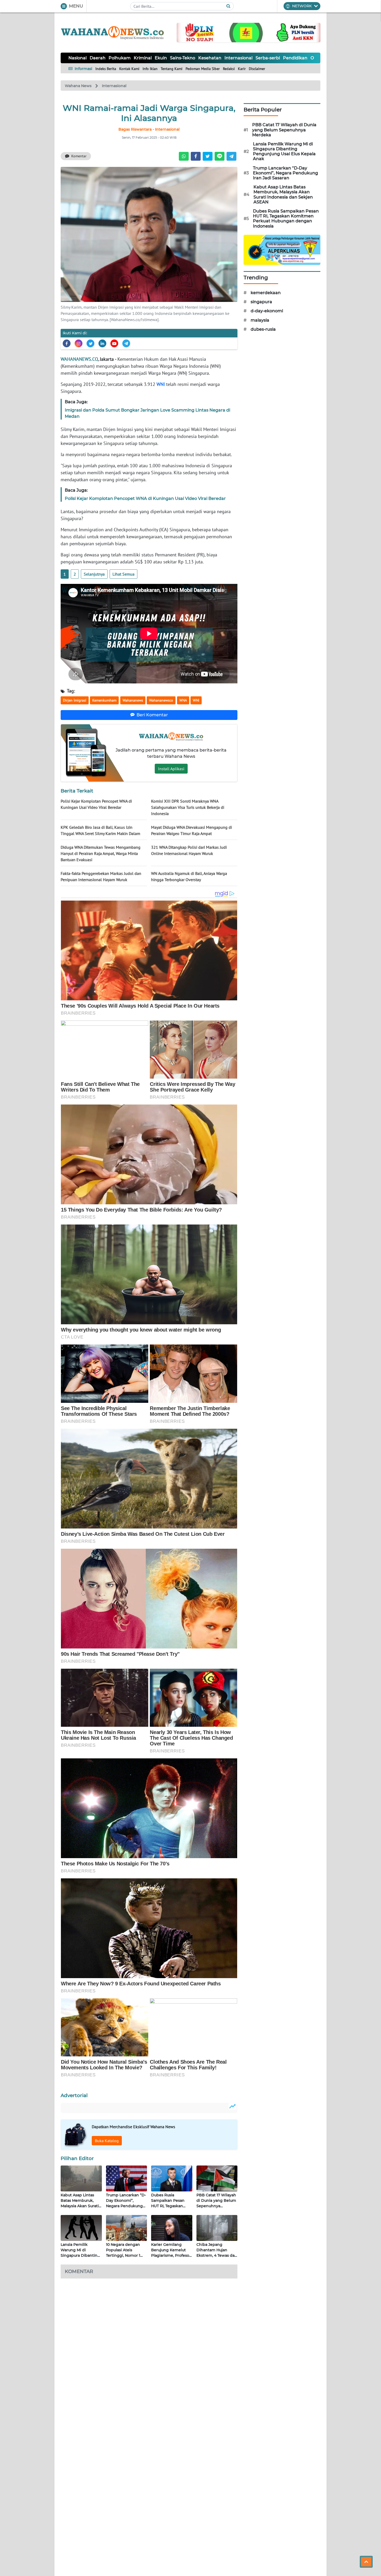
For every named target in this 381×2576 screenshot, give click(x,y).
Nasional (77, 58)
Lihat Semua (124, 574)
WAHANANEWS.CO (79, 359)
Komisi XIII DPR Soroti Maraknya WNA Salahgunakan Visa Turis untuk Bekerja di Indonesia (188, 807)
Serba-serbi (268, 58)
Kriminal (143, 58)
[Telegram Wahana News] (126, 343)
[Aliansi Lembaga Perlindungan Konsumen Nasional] (282, 249)
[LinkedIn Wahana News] (102, 343)
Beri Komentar (152, 715)
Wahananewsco (161, 700)
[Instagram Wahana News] (79, 343)
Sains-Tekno (183, 58)
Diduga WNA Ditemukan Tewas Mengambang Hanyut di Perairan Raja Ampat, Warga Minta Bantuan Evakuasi (101, 853)
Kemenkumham (104, 700)
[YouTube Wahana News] (114, 343)
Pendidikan (295, 58)
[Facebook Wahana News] (67, 343)
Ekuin (161, 58)
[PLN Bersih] (249, 32)
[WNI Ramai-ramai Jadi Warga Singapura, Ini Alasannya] (149, 234)
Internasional (238, 58)
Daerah (98, 58)
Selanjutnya (94, 574)
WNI (161, 384)
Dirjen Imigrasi (75, 700)
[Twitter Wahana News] (90, 343)
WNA (183, 700)
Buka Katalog (107, 2141)
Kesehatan (210, 58)
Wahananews (133, 700)
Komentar (79, 156)
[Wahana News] (112, 33)
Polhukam (120, 58)
